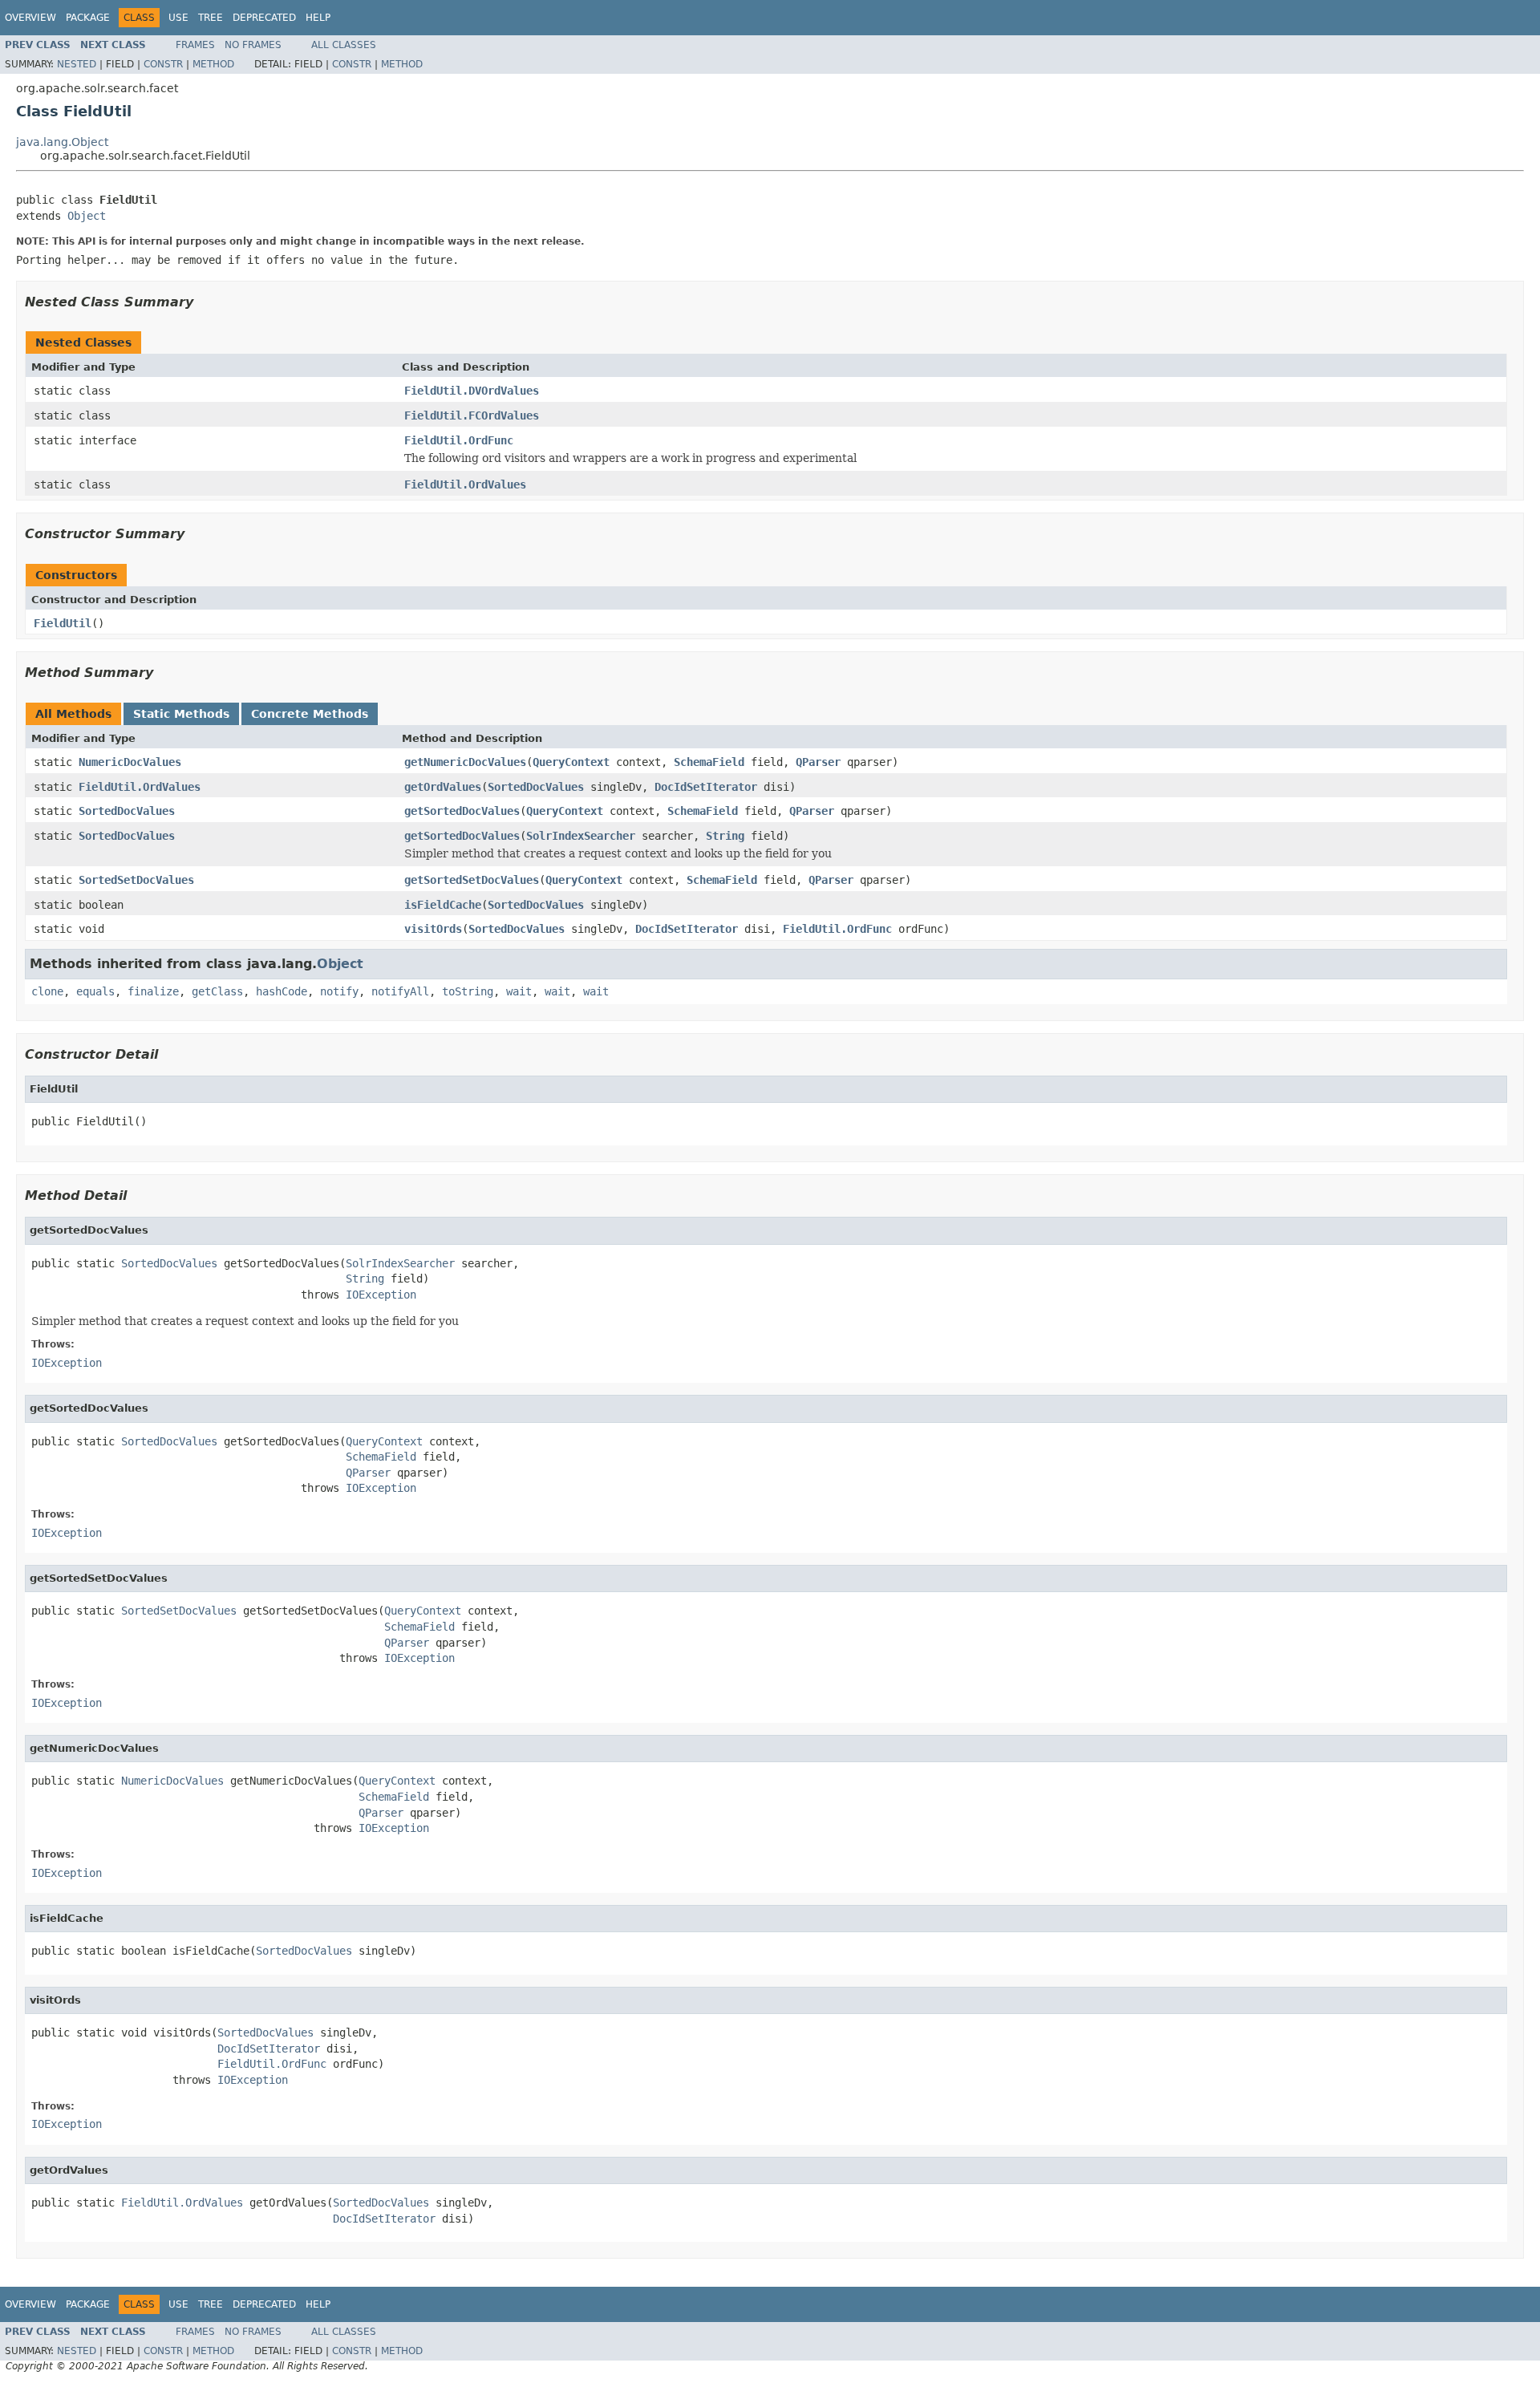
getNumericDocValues (465, 762)
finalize (153, 991)
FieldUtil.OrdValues (465, 484)
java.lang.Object (62, 142)
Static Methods (181, 714)
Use (178, 18)
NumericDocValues (130, 762)
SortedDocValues (536, 787)
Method (213, 64)
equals (95, 991)
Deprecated (264, 18)
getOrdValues (443, 787)
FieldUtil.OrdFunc (459, 440)
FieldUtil (63, 623)
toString (468, 991)
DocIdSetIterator (706, 787)
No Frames (253, 45)
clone (47, 991)
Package (88, 18)
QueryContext (571, 762)
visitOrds (433, 929)
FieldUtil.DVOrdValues (472, 391)
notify (339, 991)
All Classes (344, 45)
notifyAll (400, 991)
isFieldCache (443, 905)
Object (87, 216)
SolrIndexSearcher (581, 836)
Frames (195, 45)
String (725, 836)
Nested (77, 64)
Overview (30, 18)
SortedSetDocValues (136, 880)
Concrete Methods (310, 714)
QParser (818, 762)
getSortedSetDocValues (472, 880)
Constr (163, 64)
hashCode (282, 991)
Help (318, 18)
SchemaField (709, 762)
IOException (381, 1295)
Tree (211, 18)
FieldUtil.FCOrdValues (472, 415)
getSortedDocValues (462, 811)
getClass (217, 991)
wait (519, 991)
